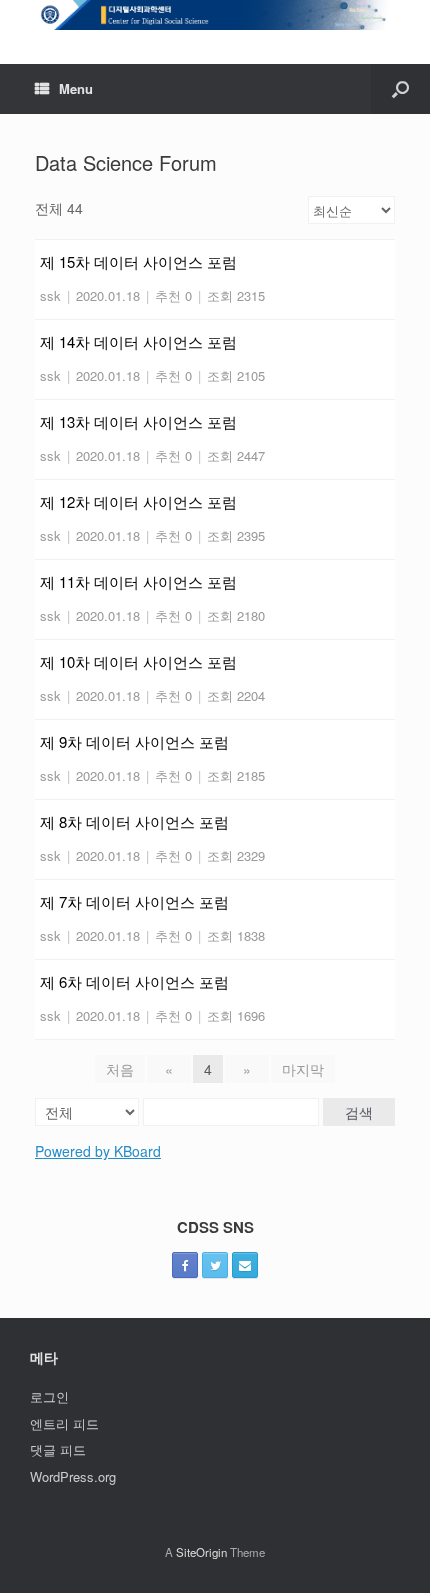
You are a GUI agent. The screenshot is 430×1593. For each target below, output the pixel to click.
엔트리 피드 (64, 1423)
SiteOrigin (201, 1552)
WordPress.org (73, 1476)
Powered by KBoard (98, 1151)
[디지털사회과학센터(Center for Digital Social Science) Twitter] (215, 1265)
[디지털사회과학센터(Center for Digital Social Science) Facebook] (185, 1265)
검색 (359, 1112)
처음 (120, 1069)
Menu (76, 88)
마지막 (303, 1069)
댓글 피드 (58, 1449)
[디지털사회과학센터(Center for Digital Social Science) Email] (245, 1265)
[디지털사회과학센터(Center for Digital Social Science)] (215, 17)
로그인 (49, 1396)
